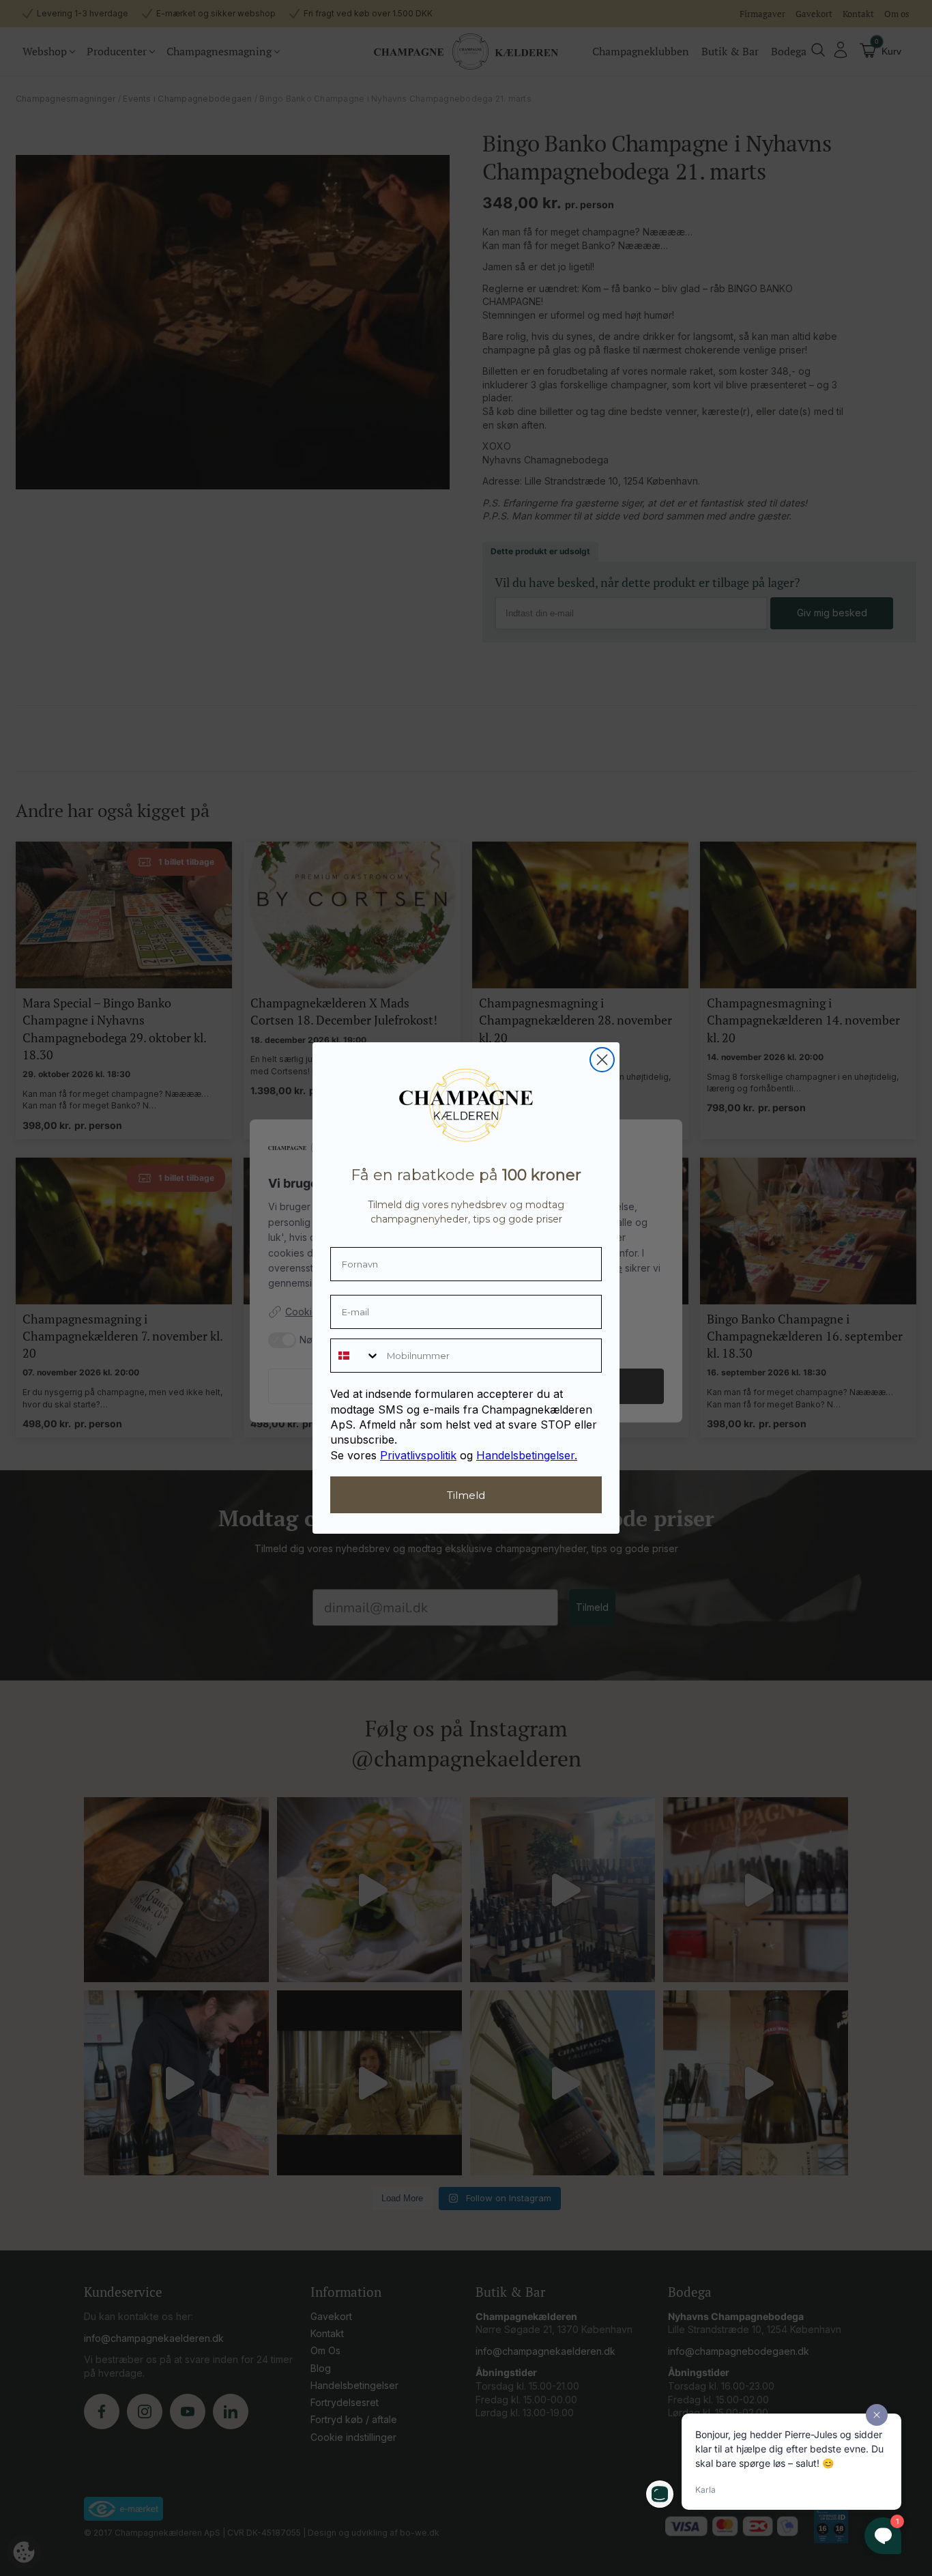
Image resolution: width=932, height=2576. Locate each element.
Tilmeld (466, 1495)
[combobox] (355, 1356)
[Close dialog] (602, 1060)
